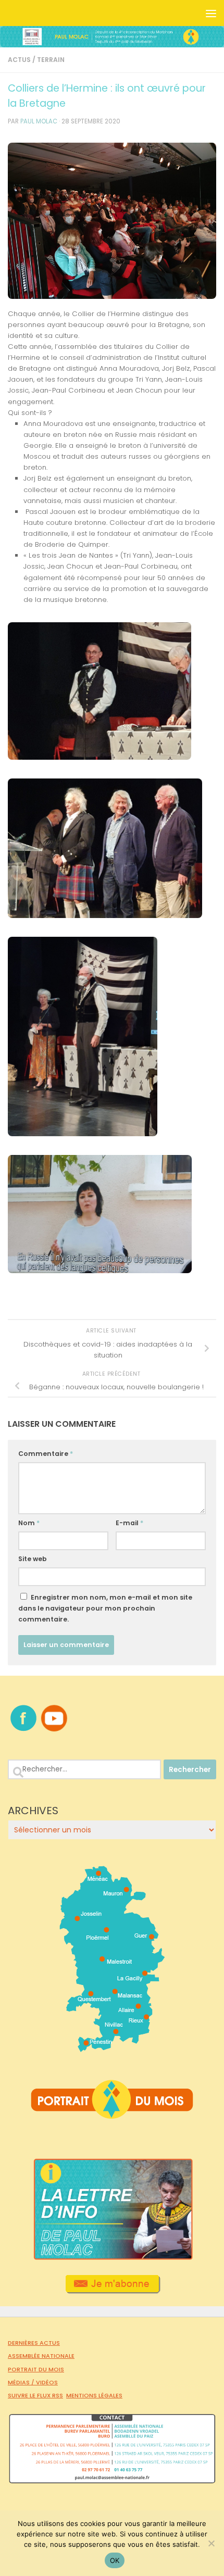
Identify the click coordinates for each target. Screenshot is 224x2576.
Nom (29, 1523)
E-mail (129, 1523)
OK (115, 2560)
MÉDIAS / (22, 2382)
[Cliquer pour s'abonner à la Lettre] (112, 2290)
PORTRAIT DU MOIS (36, 2369)
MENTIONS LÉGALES (94, 2395)
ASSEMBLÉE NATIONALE (41, 2356)
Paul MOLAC (39, 121)
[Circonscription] (112, 2048)
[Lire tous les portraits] (112, 2115)
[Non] (211, 2543)
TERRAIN (51, 60)
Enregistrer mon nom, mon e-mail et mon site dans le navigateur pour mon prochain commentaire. (105, 1608)
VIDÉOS (47, 2382)
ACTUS (19, 60)
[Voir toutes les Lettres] (112, 2257)
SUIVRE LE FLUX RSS (35, 2395)
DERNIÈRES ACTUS (34, 2343)
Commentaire (46, 1454)
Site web (33, 1559)
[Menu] (211, 13)
